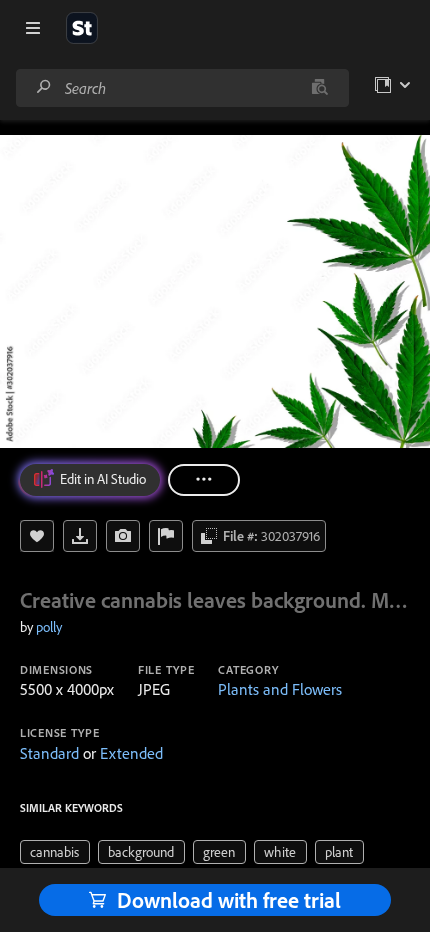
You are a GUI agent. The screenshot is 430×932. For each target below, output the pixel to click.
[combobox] (182, 88)
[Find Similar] (123, 536)
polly (49, 627)
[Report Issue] (166, 536)
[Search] (44, 87)
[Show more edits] (204, 480)
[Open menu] (33, 28)
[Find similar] (319, 88)
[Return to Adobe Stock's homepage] (82, 28)
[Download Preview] (80, 536)
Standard (49, 753)
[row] (55, 852)
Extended (131, 753)
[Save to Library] (37, 536)
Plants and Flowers (280, 689)
